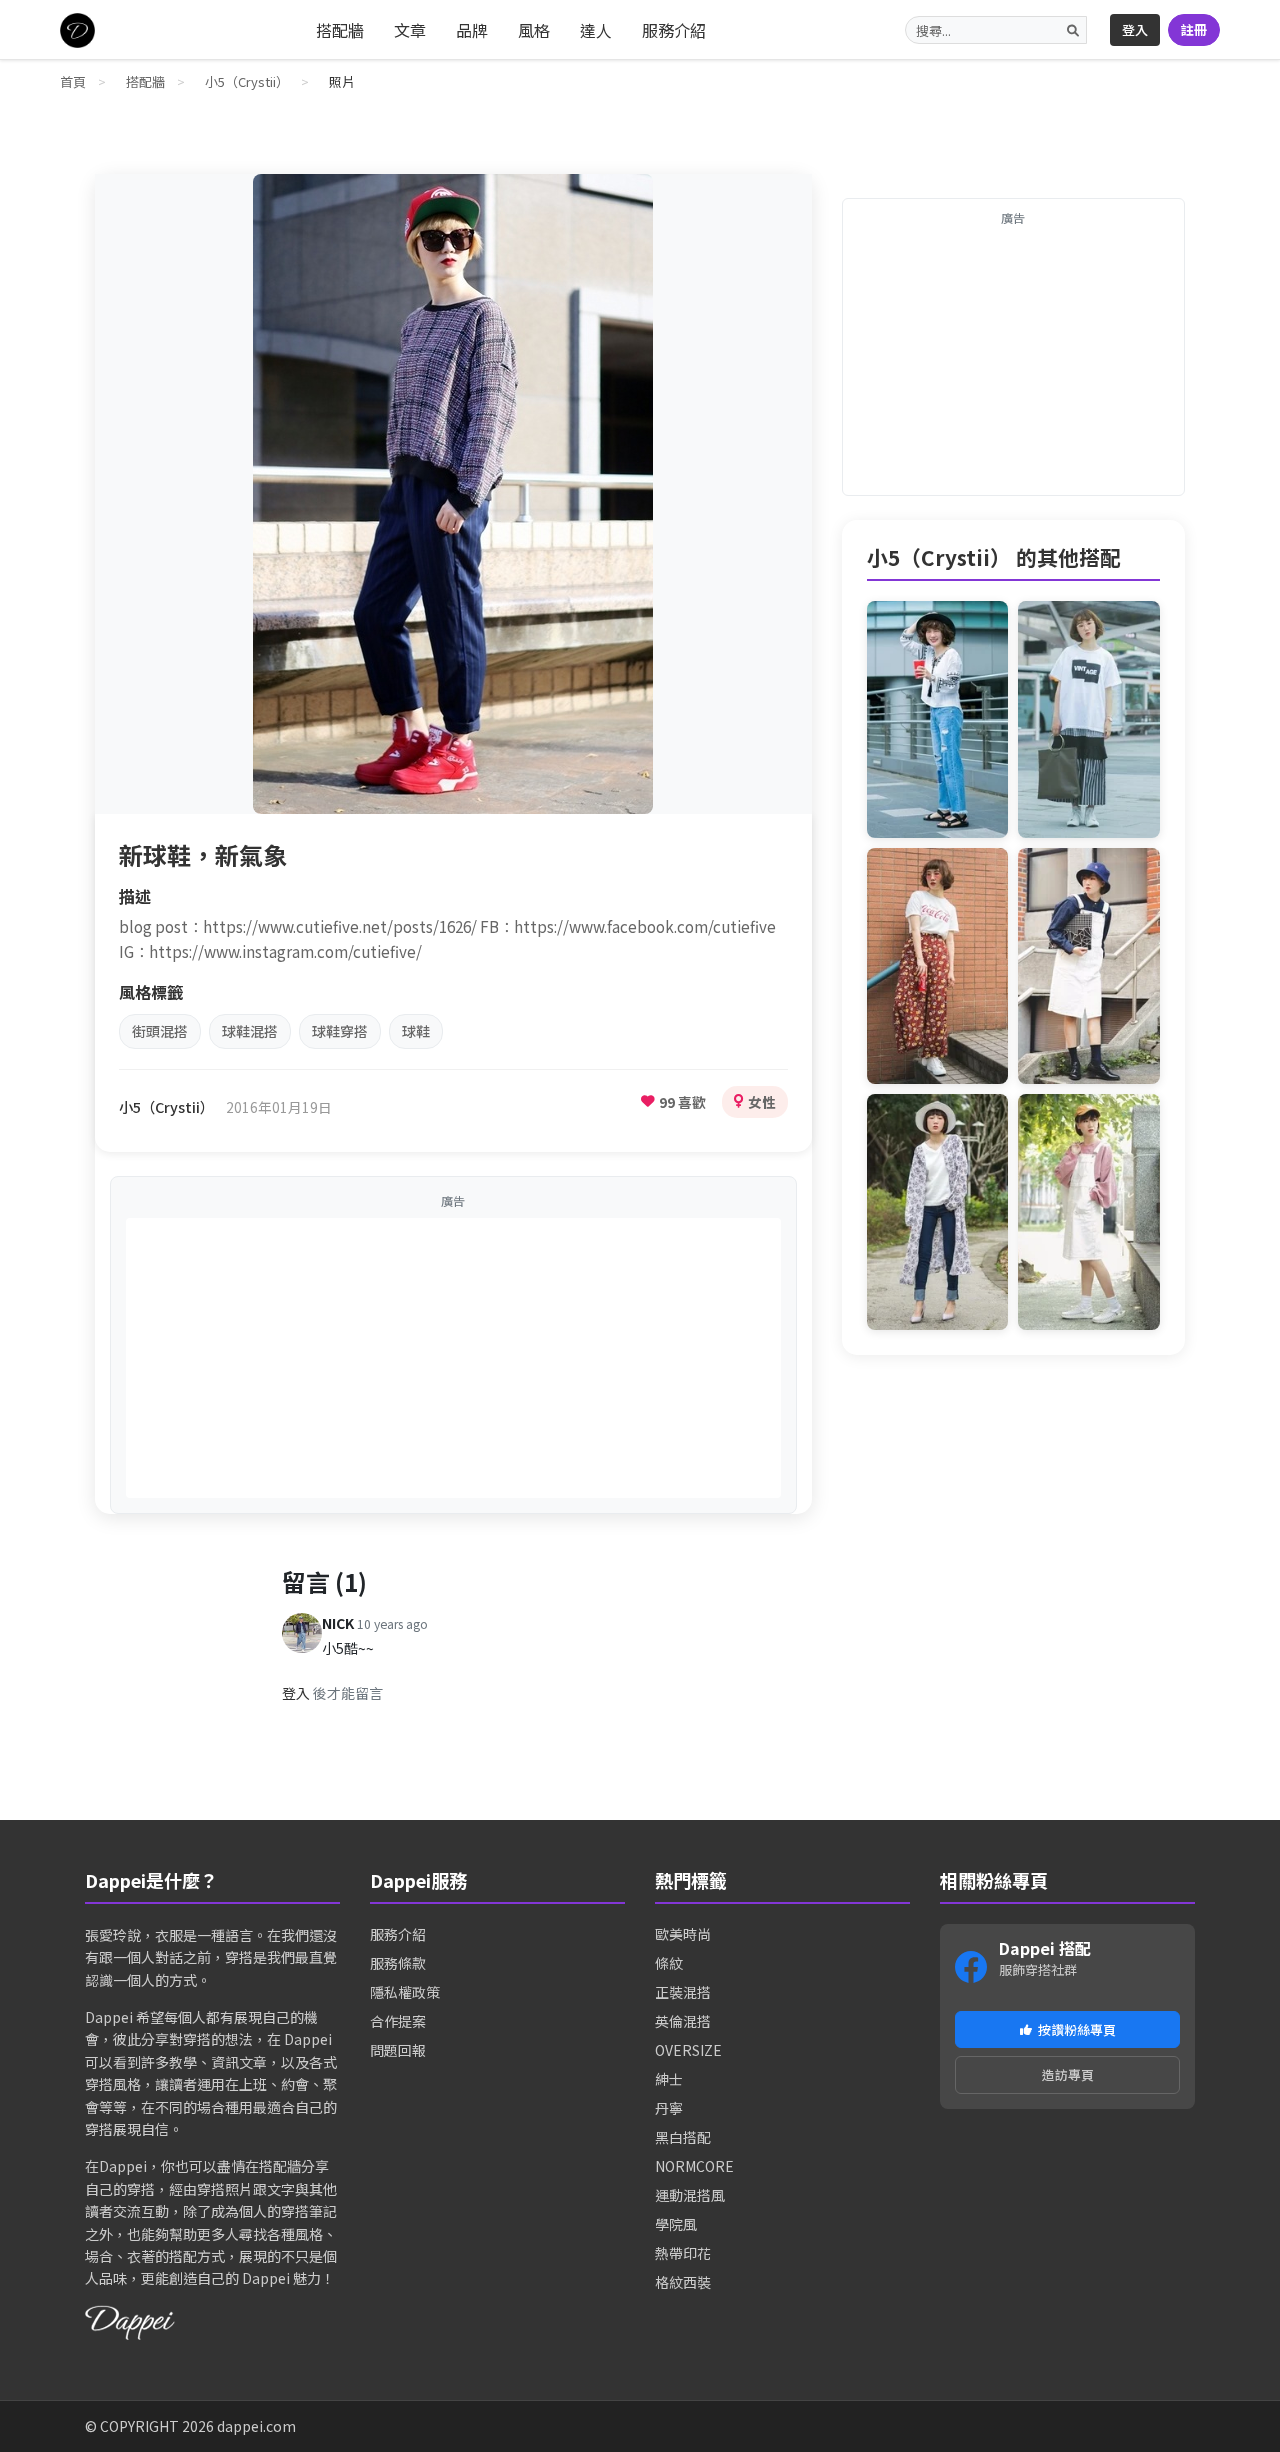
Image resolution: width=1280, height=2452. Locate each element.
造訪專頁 (1068, 2074)
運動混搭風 (690, 2195)
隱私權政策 (405, 1992)
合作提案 (398, 2021)
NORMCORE (694, 2166)
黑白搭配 (683, 2137)
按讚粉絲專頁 (1077, 2029)
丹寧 (669, 2108)
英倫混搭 (683, 2021)
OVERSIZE (688, 2050)
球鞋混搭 (250, 1031)
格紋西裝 (683, 2282)
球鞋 (416, 1031)
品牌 (472, 30)
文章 (410, 30)
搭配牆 (340, 30)
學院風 (676, 2224)
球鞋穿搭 (340, 1031)
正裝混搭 (683, 1992)
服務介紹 (674, 30)
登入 (1135, 29)
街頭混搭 (160, 1031)
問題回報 (398, 2050)
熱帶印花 (683, 2253)
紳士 (669, 2079)
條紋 (669, 1963)
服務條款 (398, 1963)
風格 (534, 30)
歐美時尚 (683, 1934)
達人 (596, 30)
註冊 (1194, 29)
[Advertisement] (453, 1358)
